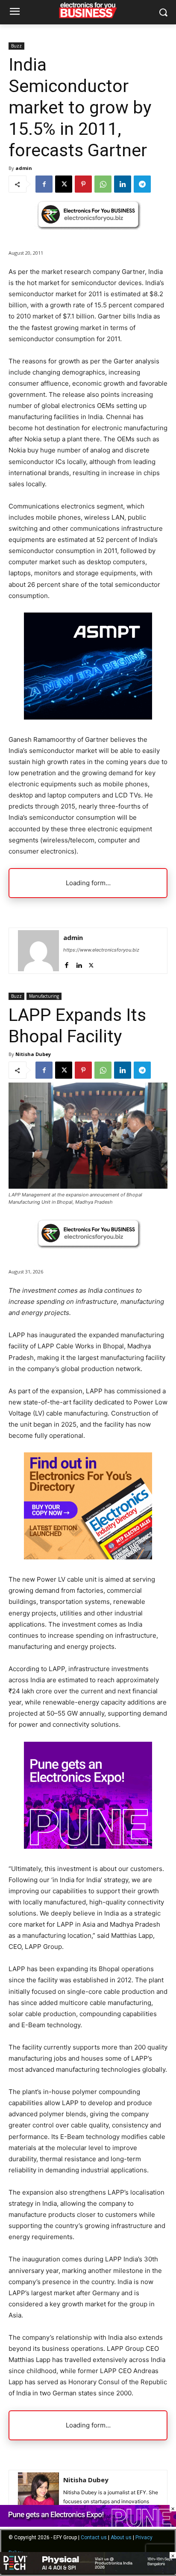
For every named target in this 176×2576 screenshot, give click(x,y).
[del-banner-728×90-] (88, 2572)
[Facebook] (44, 184)
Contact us (94, 2537)
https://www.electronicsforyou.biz (101, 950)
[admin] (38, 951)
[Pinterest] (83, 184)
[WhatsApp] (103, 184)
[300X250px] (88, 717)
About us (121, 2537)
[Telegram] (142, 184)
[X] (64, 184)
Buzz (16, 46)
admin (24, 168)
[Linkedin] (123, 184)
